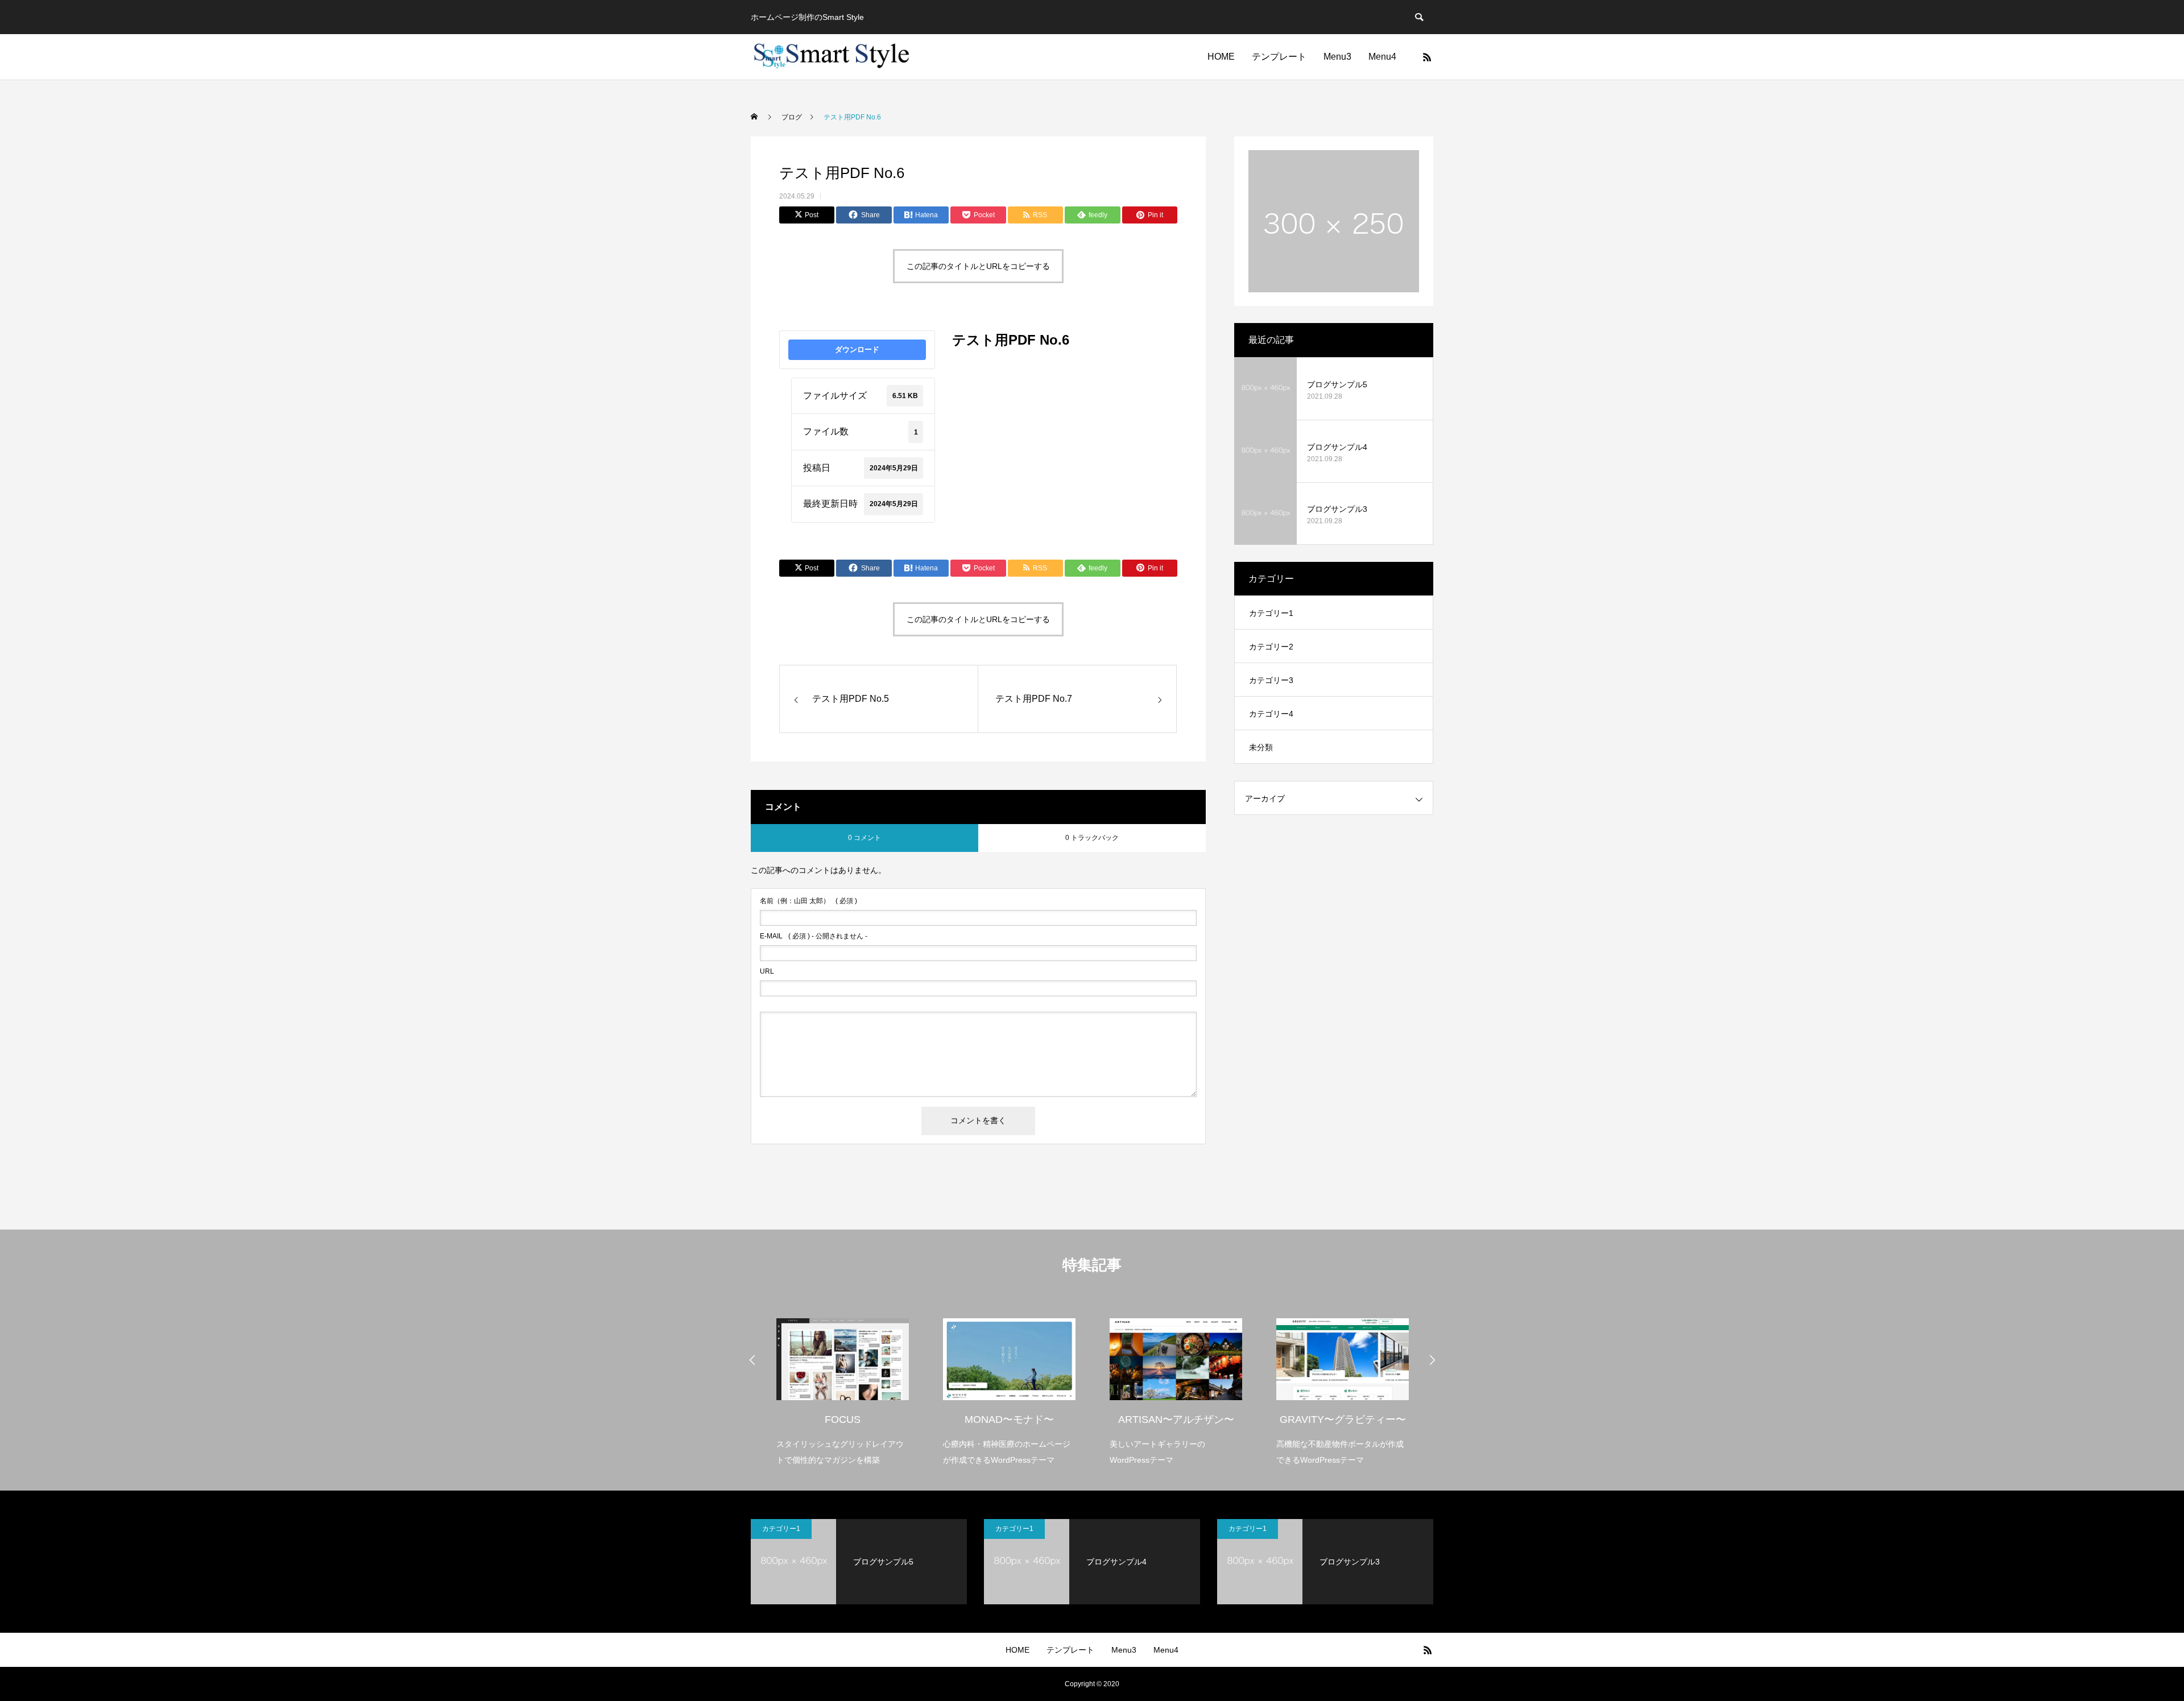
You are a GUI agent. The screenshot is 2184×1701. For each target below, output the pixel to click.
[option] (843, 1385)
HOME (1221, 57)
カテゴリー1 (1271, 613)
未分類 (1261, 747)
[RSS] (1427, 57)
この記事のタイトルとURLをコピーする (978, 266)
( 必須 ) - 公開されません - (814, 936)
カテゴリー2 (1271, 647)
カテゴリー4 (1271, 714)
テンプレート (1279, 57)
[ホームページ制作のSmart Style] (832, 57)
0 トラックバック (1092, 838)
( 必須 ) (808, 901)
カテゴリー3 (1271, 680)
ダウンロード (857, 349)
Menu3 (1337, 57)
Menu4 (1382, 57)
